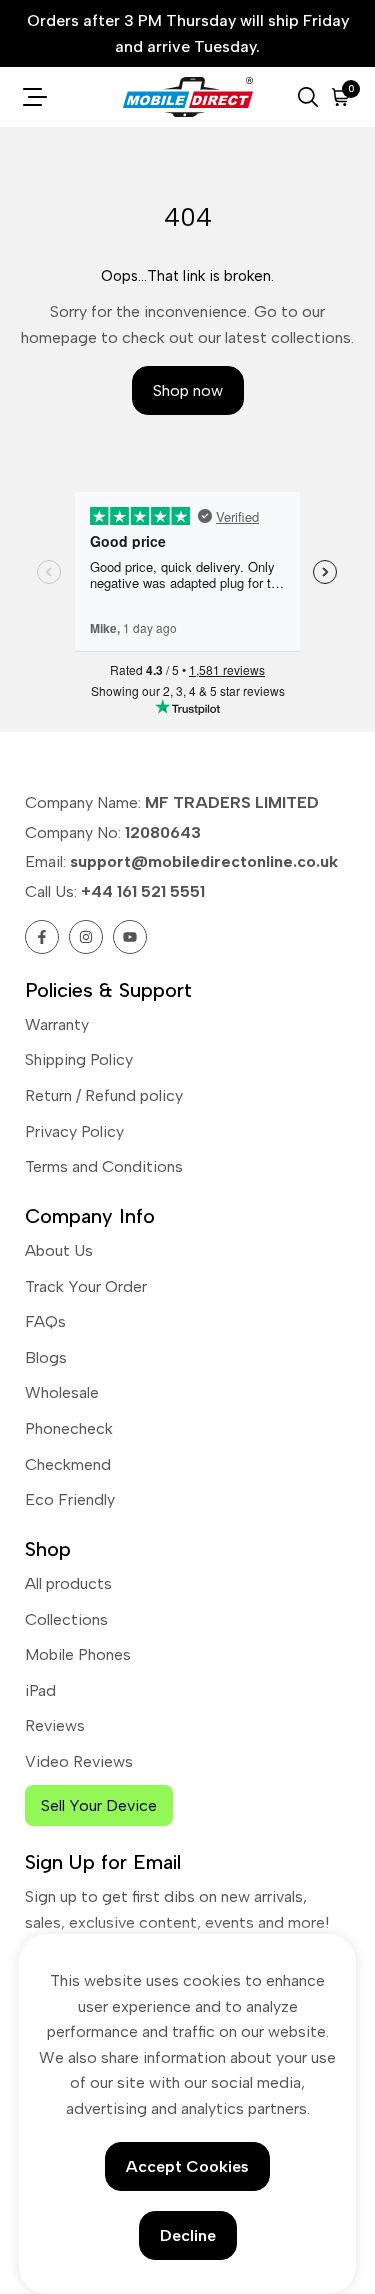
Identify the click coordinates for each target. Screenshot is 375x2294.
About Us (59, 1250)
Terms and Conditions (104, 1166)
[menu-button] (35, 97)
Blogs (46, 1357)
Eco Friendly (70, 1499)
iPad (40, 1690)
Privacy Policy (74, 1131)
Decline (188, 2235)
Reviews (55, 1725)
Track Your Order (86, 1286)
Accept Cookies (187, 2166)
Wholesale (62, 1392)
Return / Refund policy (104, 1095)
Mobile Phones (78, 1654)
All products (68, 1583)
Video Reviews (79, 1761)
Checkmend (68, 1464)
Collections (66, 1619)
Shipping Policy (79, 1059)
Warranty (57, 1024)
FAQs (45, 1321)
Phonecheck (69, 1428)
